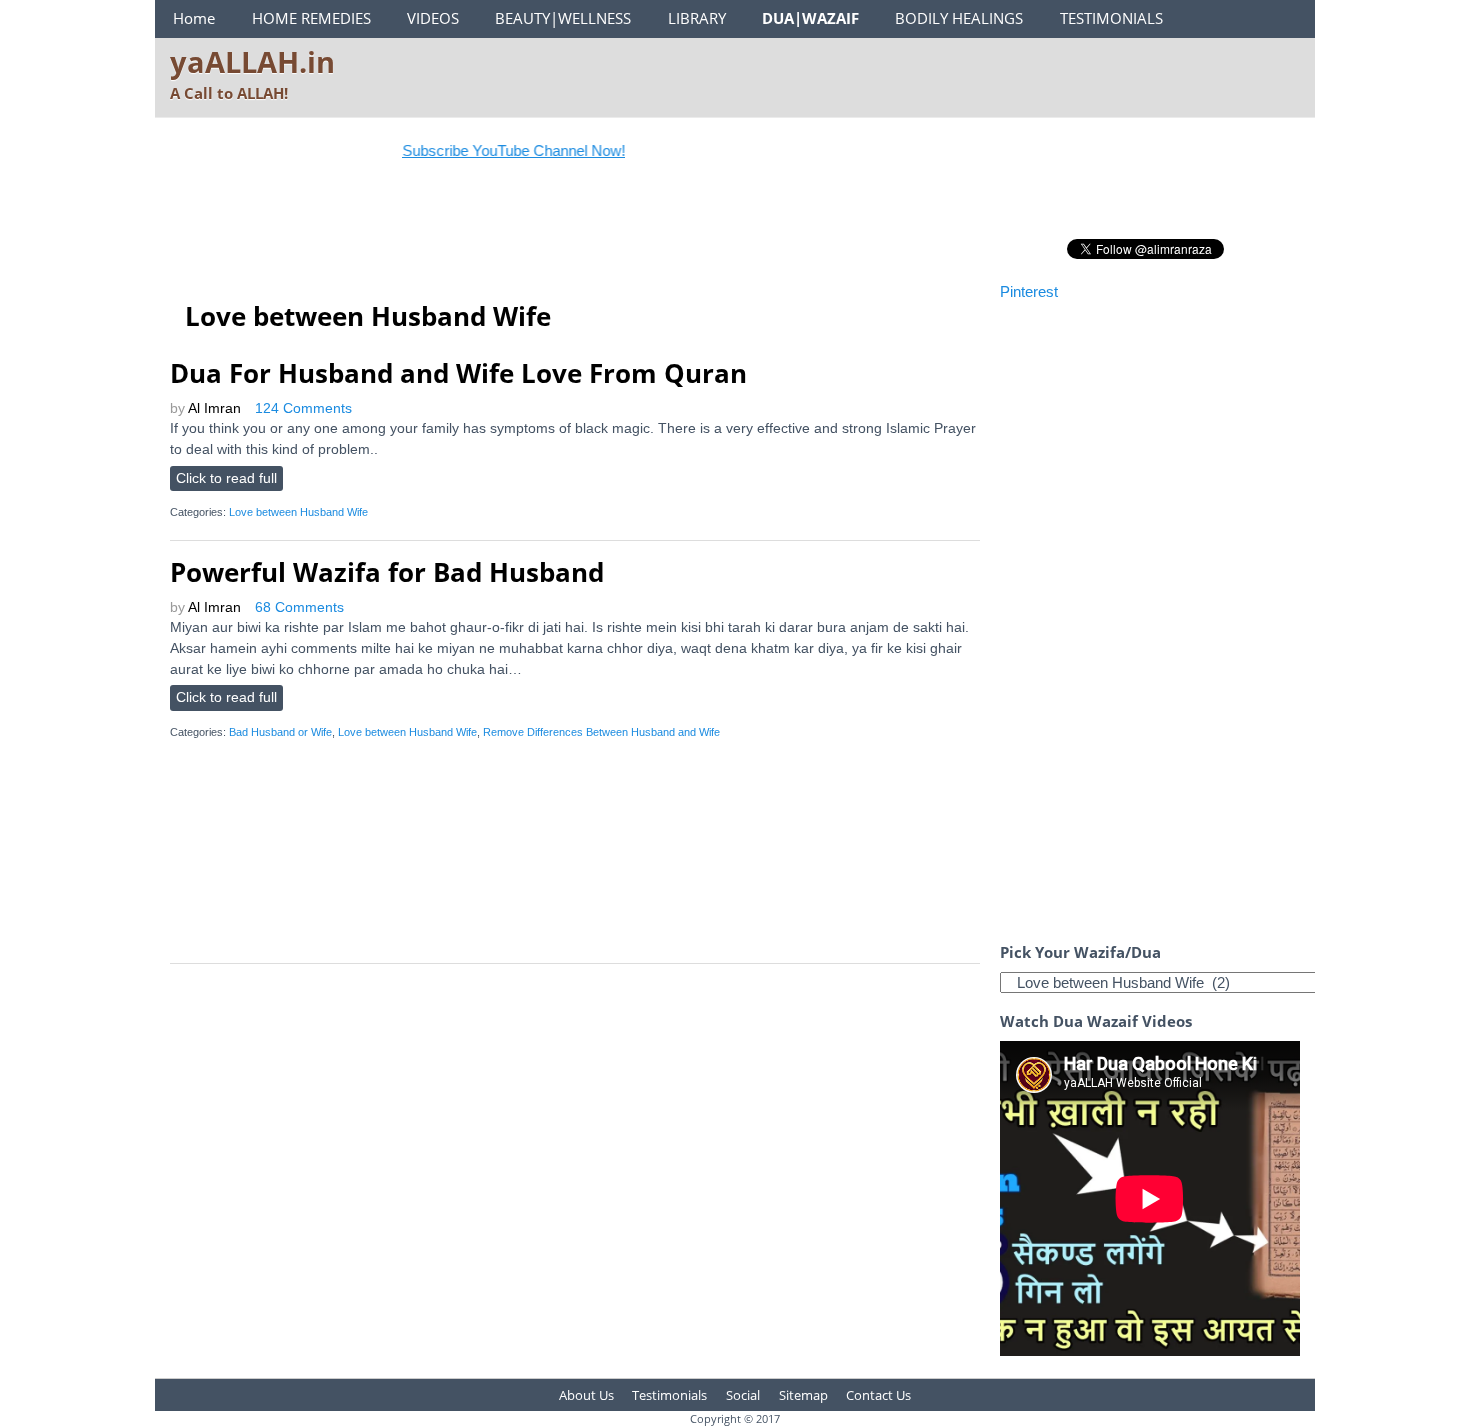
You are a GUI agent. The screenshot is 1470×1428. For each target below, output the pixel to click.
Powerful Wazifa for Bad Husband (387, 572)
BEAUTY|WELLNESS (563, 18)
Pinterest (1029, 291)
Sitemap (803, 1395)
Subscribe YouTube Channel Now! (492, 150)
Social (743, 1395)
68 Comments (299, 607)
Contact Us (878, 1395)
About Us (586, 1395)
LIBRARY (697, 18)
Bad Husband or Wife (280, 732)
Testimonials (669, 1395)
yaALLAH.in (252, 61)
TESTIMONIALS (1111, 18)
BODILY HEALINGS (959, 18)
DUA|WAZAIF (810, 18)
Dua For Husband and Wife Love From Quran (458, 373)
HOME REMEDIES (311, 18)
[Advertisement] (534, 234)
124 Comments (303, 408)
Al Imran (214, 408)
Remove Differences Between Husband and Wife (601, 732)
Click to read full (226, 478)
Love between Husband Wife (298, 512)
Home (194, 18)
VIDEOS (433, 18)
